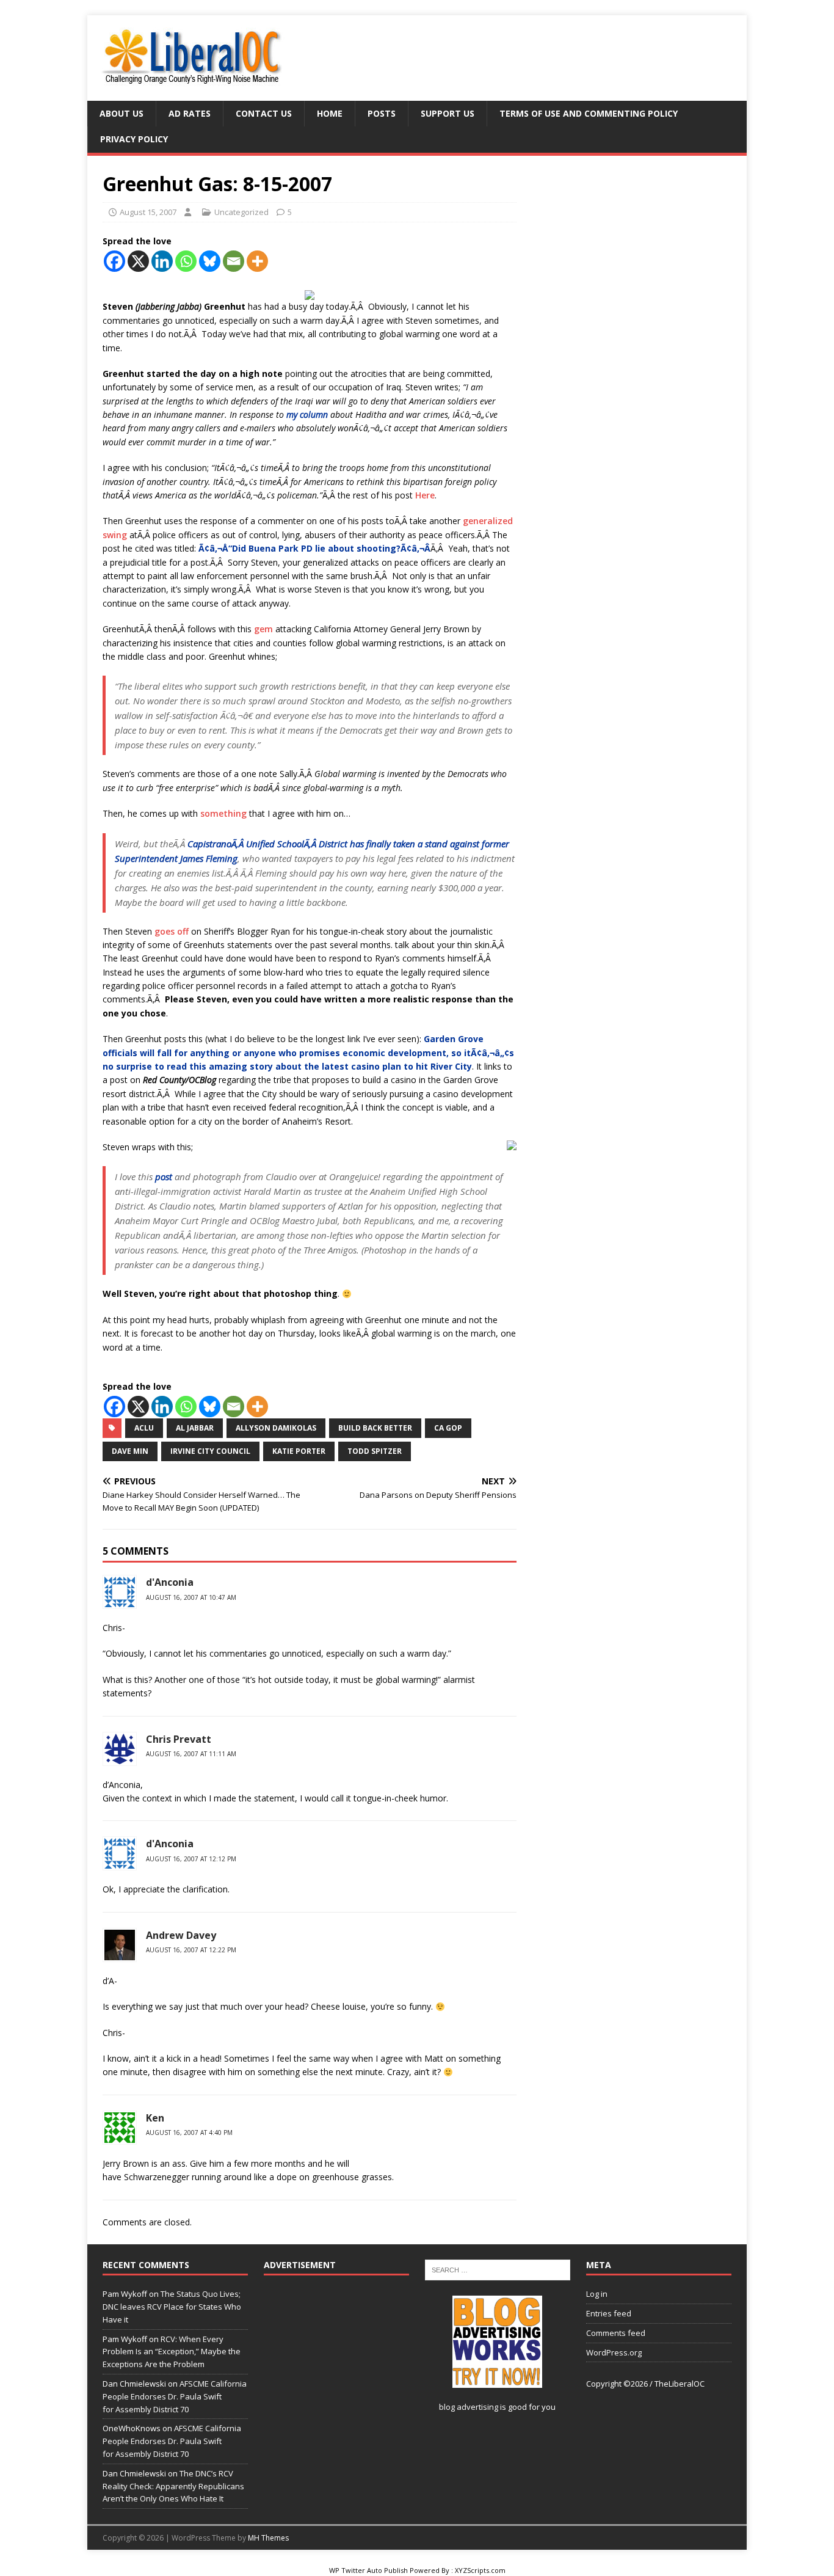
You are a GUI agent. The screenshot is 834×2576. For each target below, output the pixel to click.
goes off (172, 931)
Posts (382, 113)
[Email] (234, 261)
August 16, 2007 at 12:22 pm (191, 1950)
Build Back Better (375, 1428)
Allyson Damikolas (276, 1428)
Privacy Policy (134, 139)
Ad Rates (190, 113)
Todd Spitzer (375, 1451)
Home (330, 113)
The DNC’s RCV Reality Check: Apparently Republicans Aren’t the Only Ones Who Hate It (173, 2486)
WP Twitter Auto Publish (368, 2570)
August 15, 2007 (148, 212)
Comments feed (616, 2333)
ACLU (144, 1428)
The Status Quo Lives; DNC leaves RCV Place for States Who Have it (172, 2307)
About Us (121, 113)
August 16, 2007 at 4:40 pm (189, 2133)
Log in (597, 2294)
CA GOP (448, 1428)
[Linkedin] (162, 261)
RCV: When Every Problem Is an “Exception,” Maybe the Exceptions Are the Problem (172, 2352)
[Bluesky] (210, 261)
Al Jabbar (195, 1428)
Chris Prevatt (179, 1739)
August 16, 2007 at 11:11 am (191, 1754)
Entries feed (609, 2313)
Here (425, 495)
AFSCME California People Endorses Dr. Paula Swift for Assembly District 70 (175, 2396)
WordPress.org (614, 2352)
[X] (138, 261)
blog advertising (469, 2407)
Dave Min (130, 1451)
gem (263, 629)
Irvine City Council (210, 1451)
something (223, 813)
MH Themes (268, 2538)
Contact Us (264, 113)
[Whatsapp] (186, 261)
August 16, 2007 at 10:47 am (191, 1597)
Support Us (448, 113)
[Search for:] (498, 2269)
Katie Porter (299, 1451)
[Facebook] (114, 261)
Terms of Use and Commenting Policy (589, 113)
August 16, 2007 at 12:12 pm (191, 1859)
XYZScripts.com (480, 2570)
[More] (257, 261)
